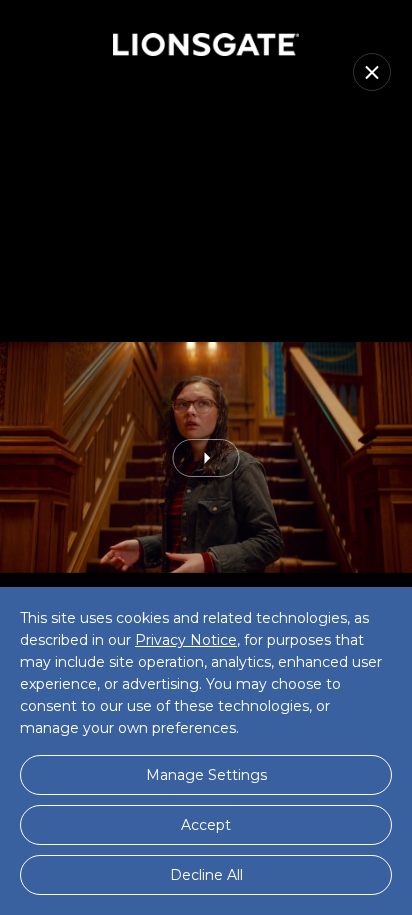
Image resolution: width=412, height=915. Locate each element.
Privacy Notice (186, 640)
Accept (206, 825)
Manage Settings (206, 775)
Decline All (206, 875)
